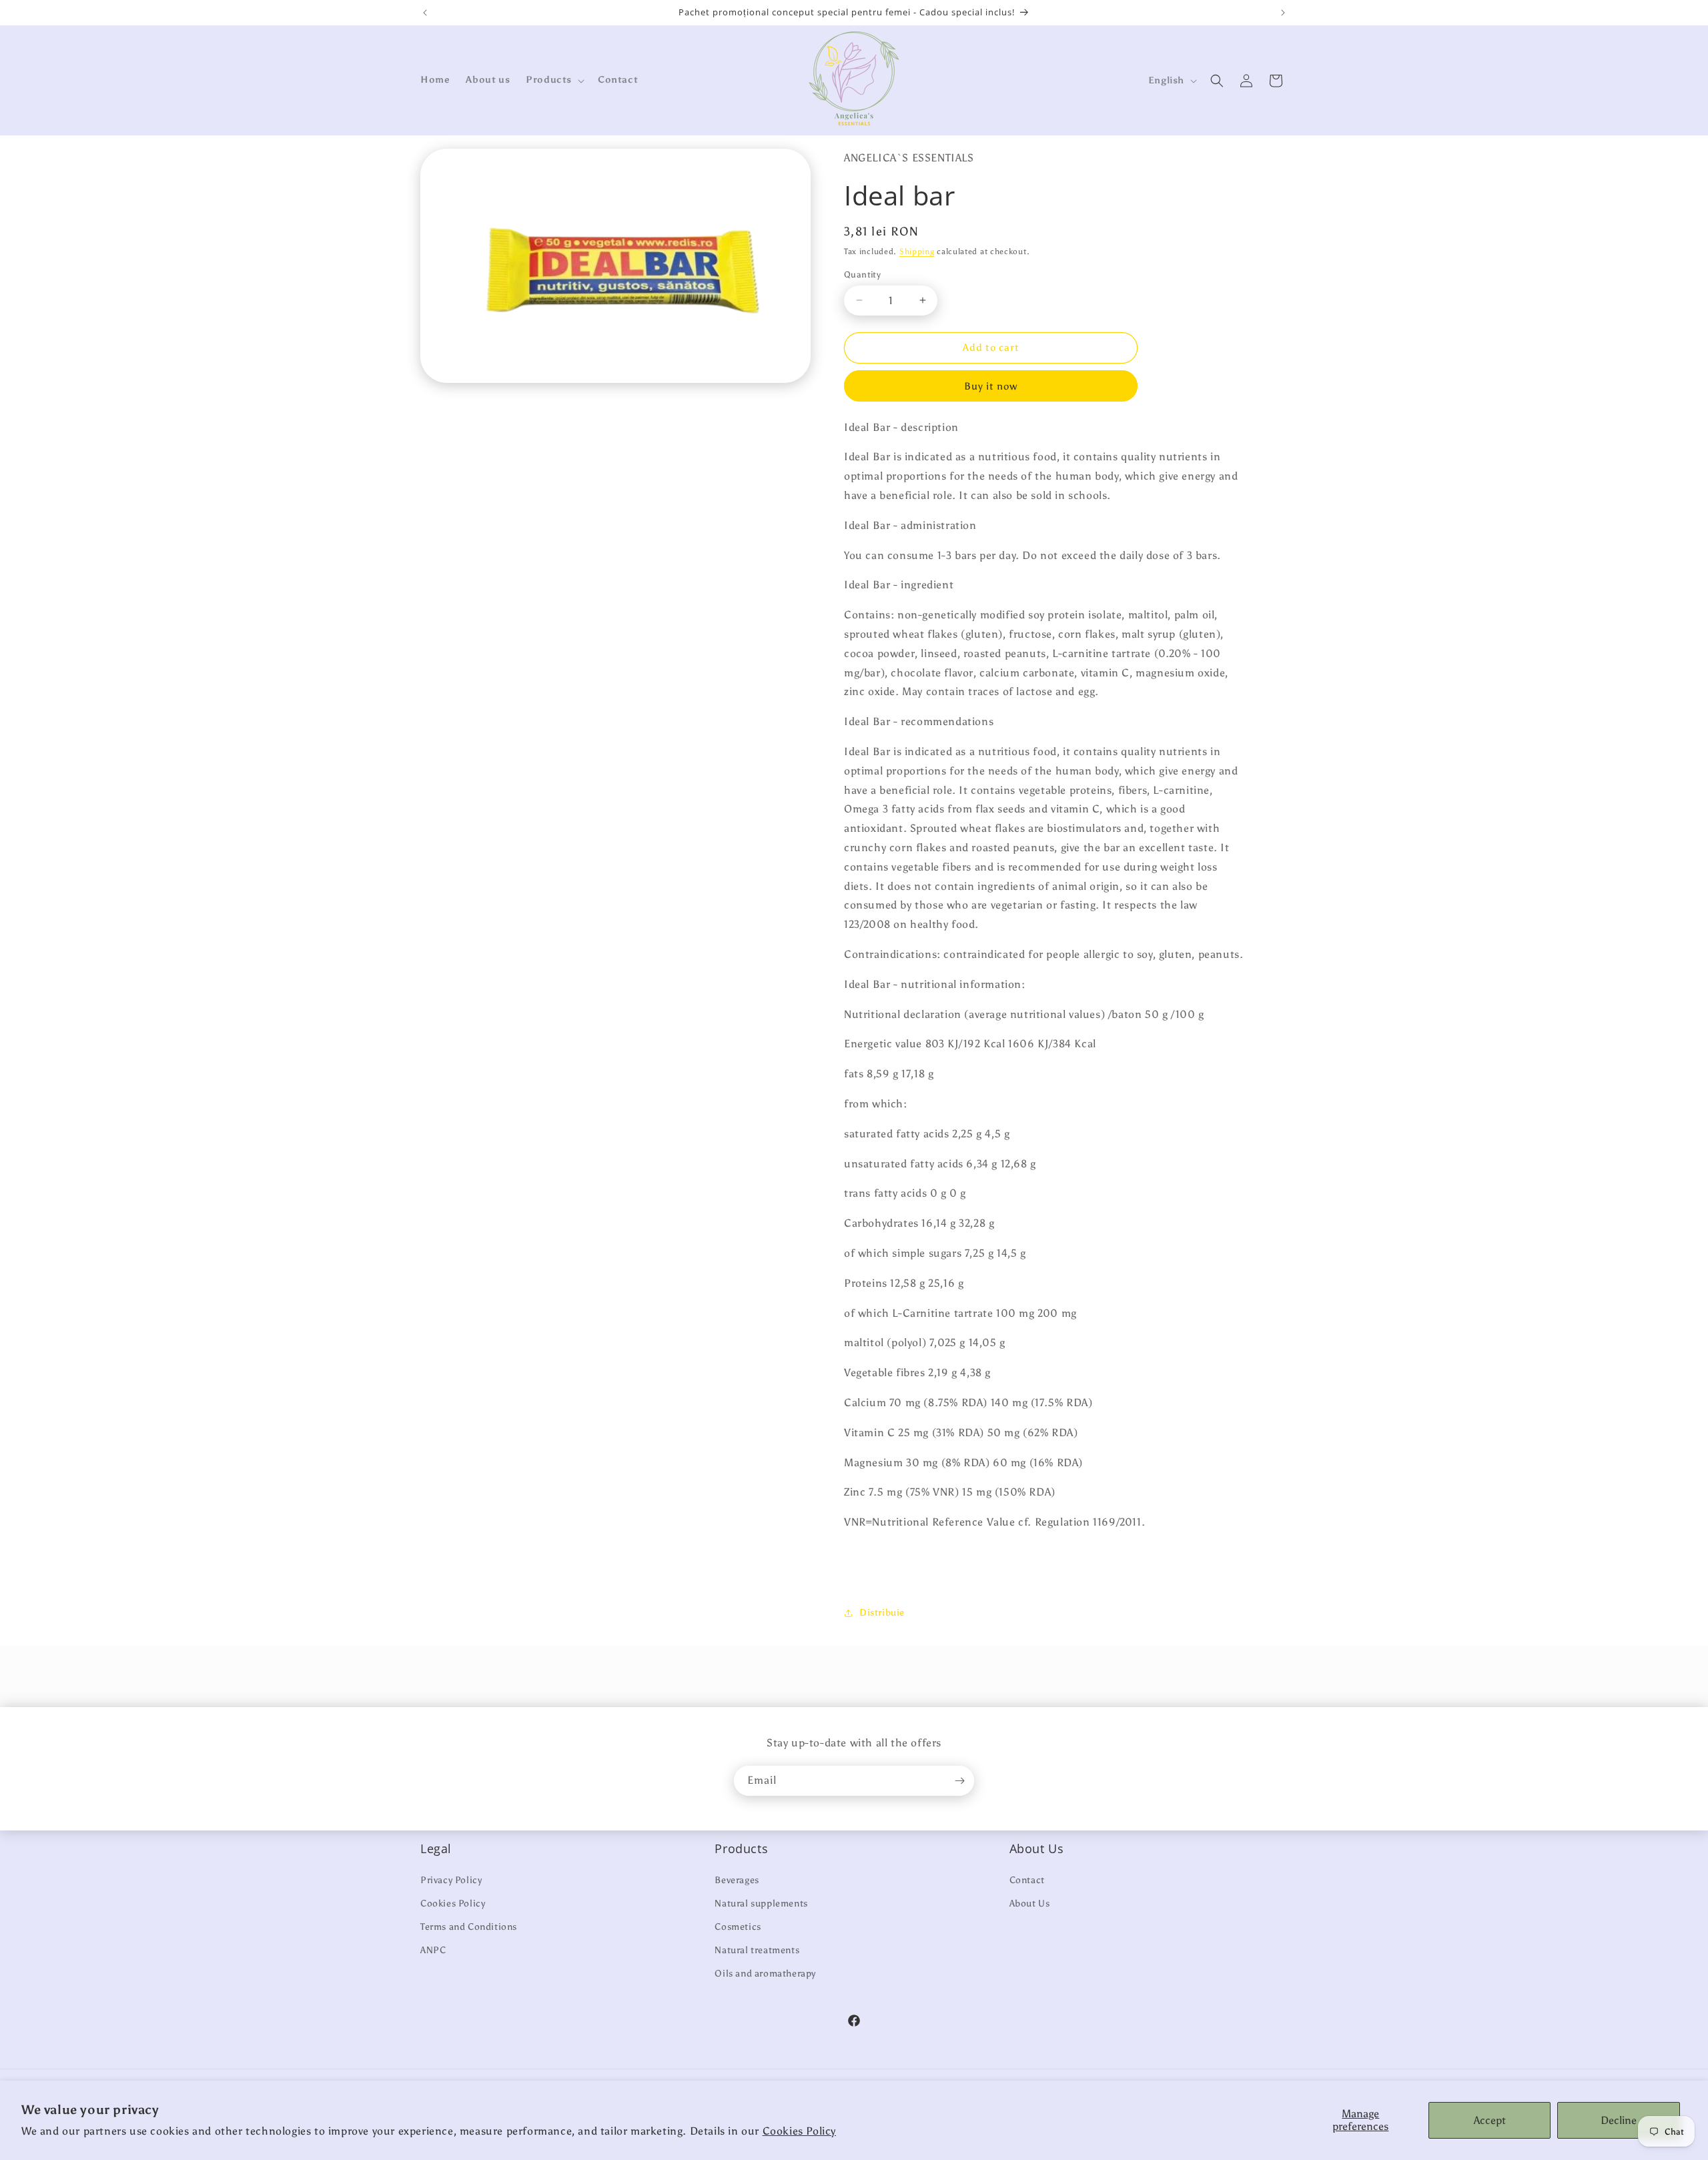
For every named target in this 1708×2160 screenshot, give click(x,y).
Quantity (862, 275)
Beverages (737, 1880)
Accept (1490, 2120)
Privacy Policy (451, 1880)
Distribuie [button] (882, 1613)
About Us (1030, 1904)
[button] (554, 80)
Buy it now (991, 386)
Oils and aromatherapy (765, 1974)
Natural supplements (761, 1904)
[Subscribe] (959, 1781)
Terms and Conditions (469, 1927)
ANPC (433, 1950)
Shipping (917, 251)
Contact (1027, 1880)
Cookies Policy (799, 2131)
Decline (1619, 2120)
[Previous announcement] (425, 13)
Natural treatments (757, 1950)
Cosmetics (738, 1927)
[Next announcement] (1283, 13)
